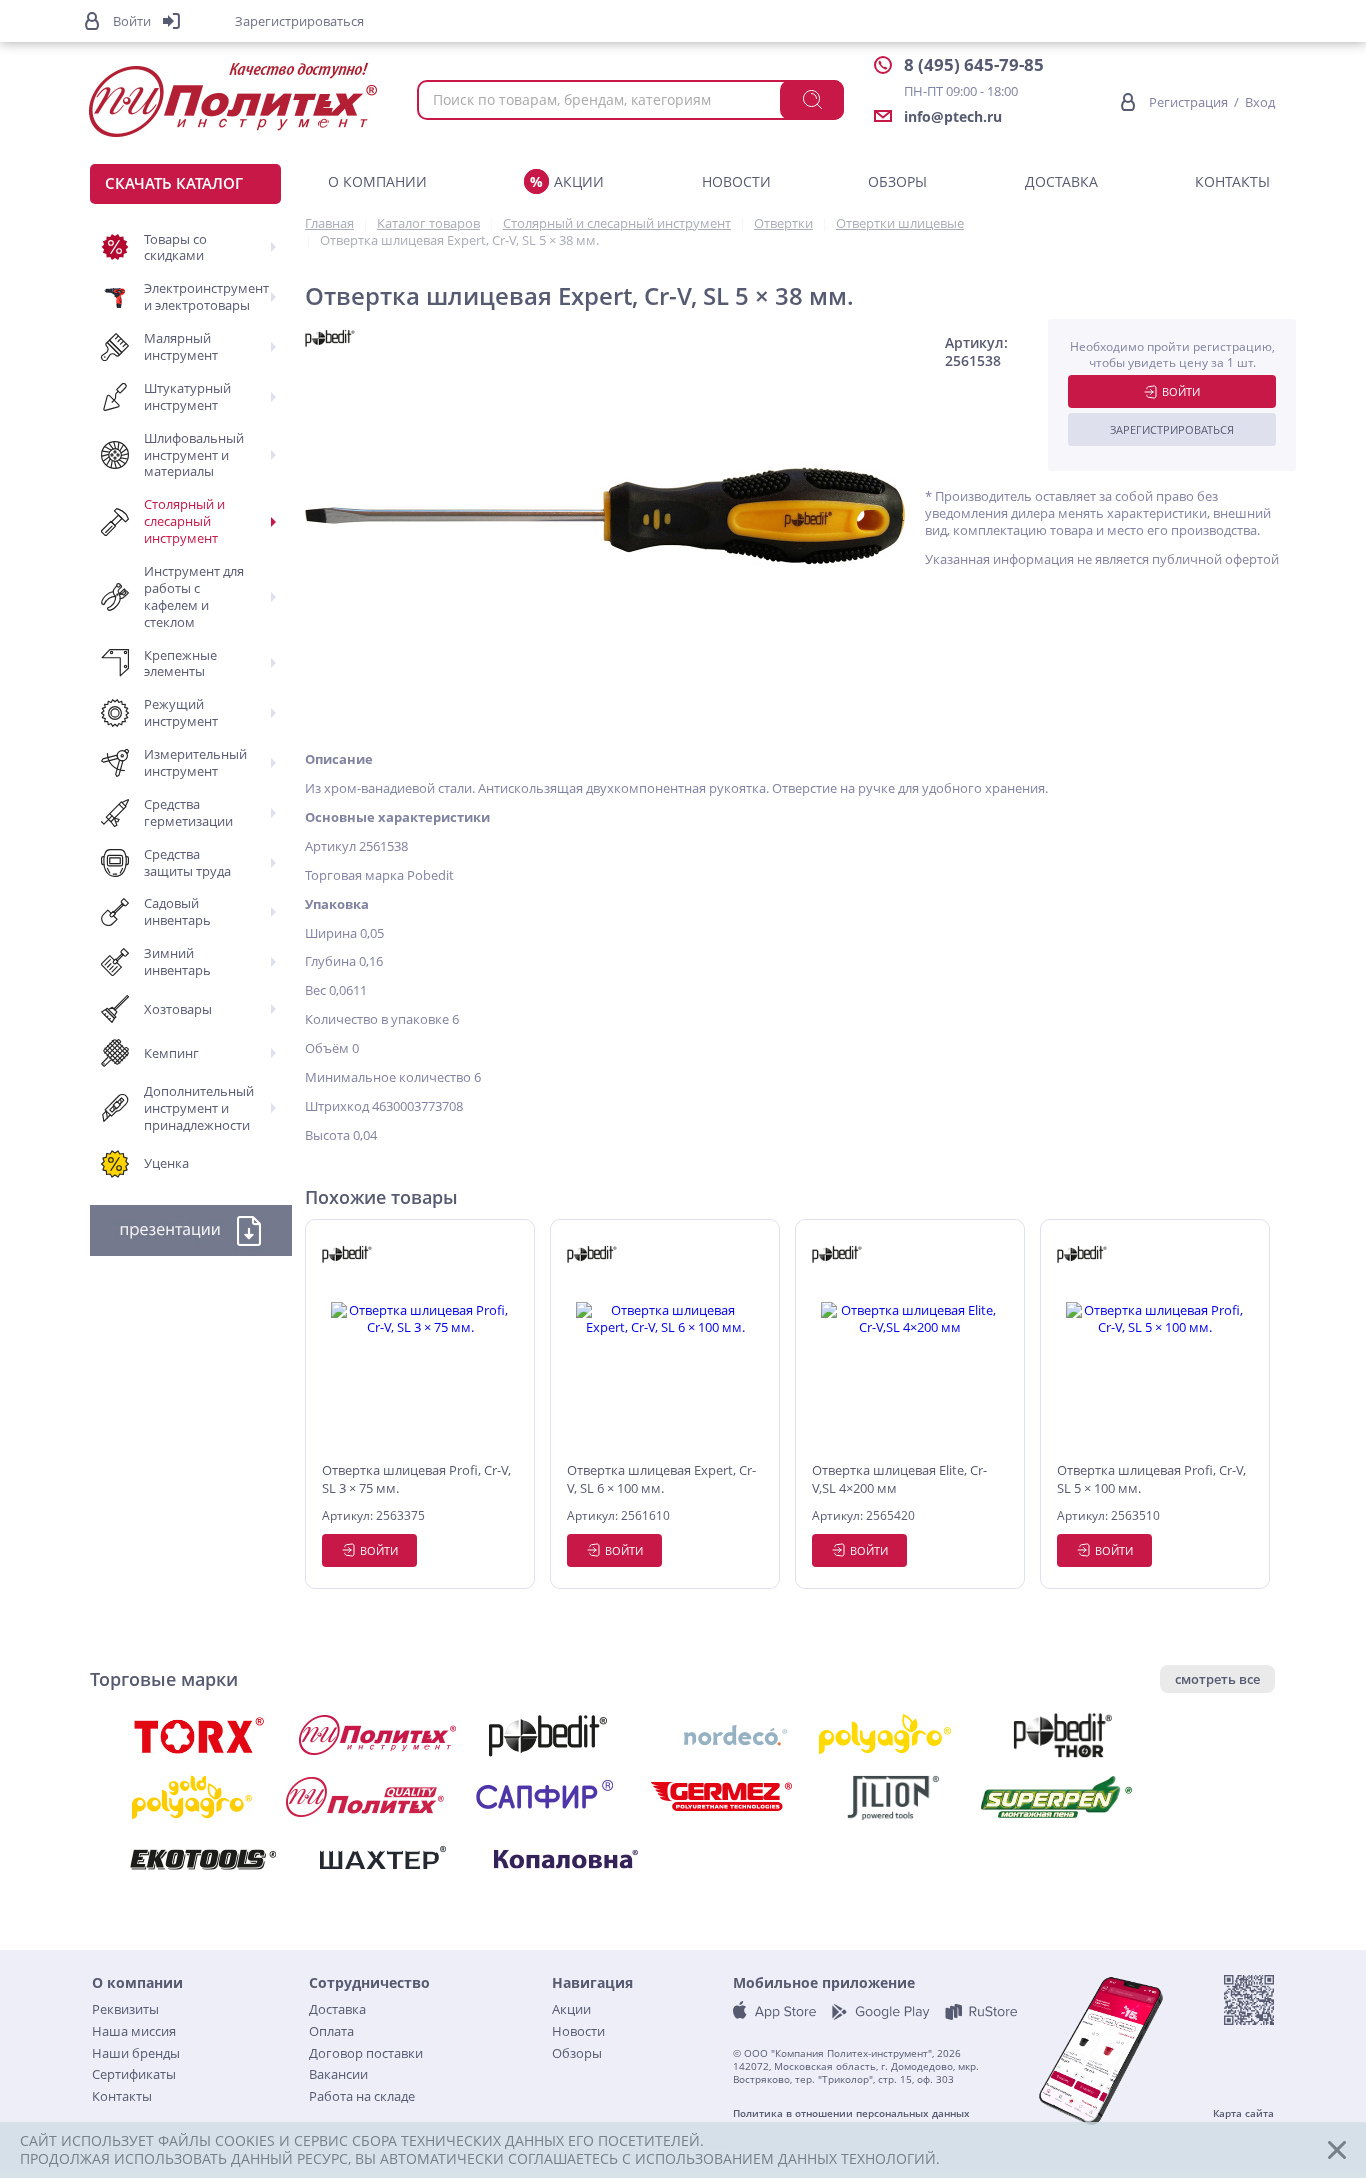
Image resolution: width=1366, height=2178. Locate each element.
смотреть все (1217, 1679)
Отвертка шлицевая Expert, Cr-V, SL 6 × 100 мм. (661, 1479)
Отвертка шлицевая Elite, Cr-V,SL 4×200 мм (899, 1479)
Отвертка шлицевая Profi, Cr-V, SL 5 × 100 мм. (1151, 1479)
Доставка (1061, 181)
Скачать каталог (174, 183)
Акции (579, 181)
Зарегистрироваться (1172, 429)
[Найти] (812, 100)
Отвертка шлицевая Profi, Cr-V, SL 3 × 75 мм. (416, 1479)
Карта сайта (1243, 2113)
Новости (736, 181)
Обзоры (897, 181)
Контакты (1232, 181)
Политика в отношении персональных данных (851, 2113)
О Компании (377, 181)
